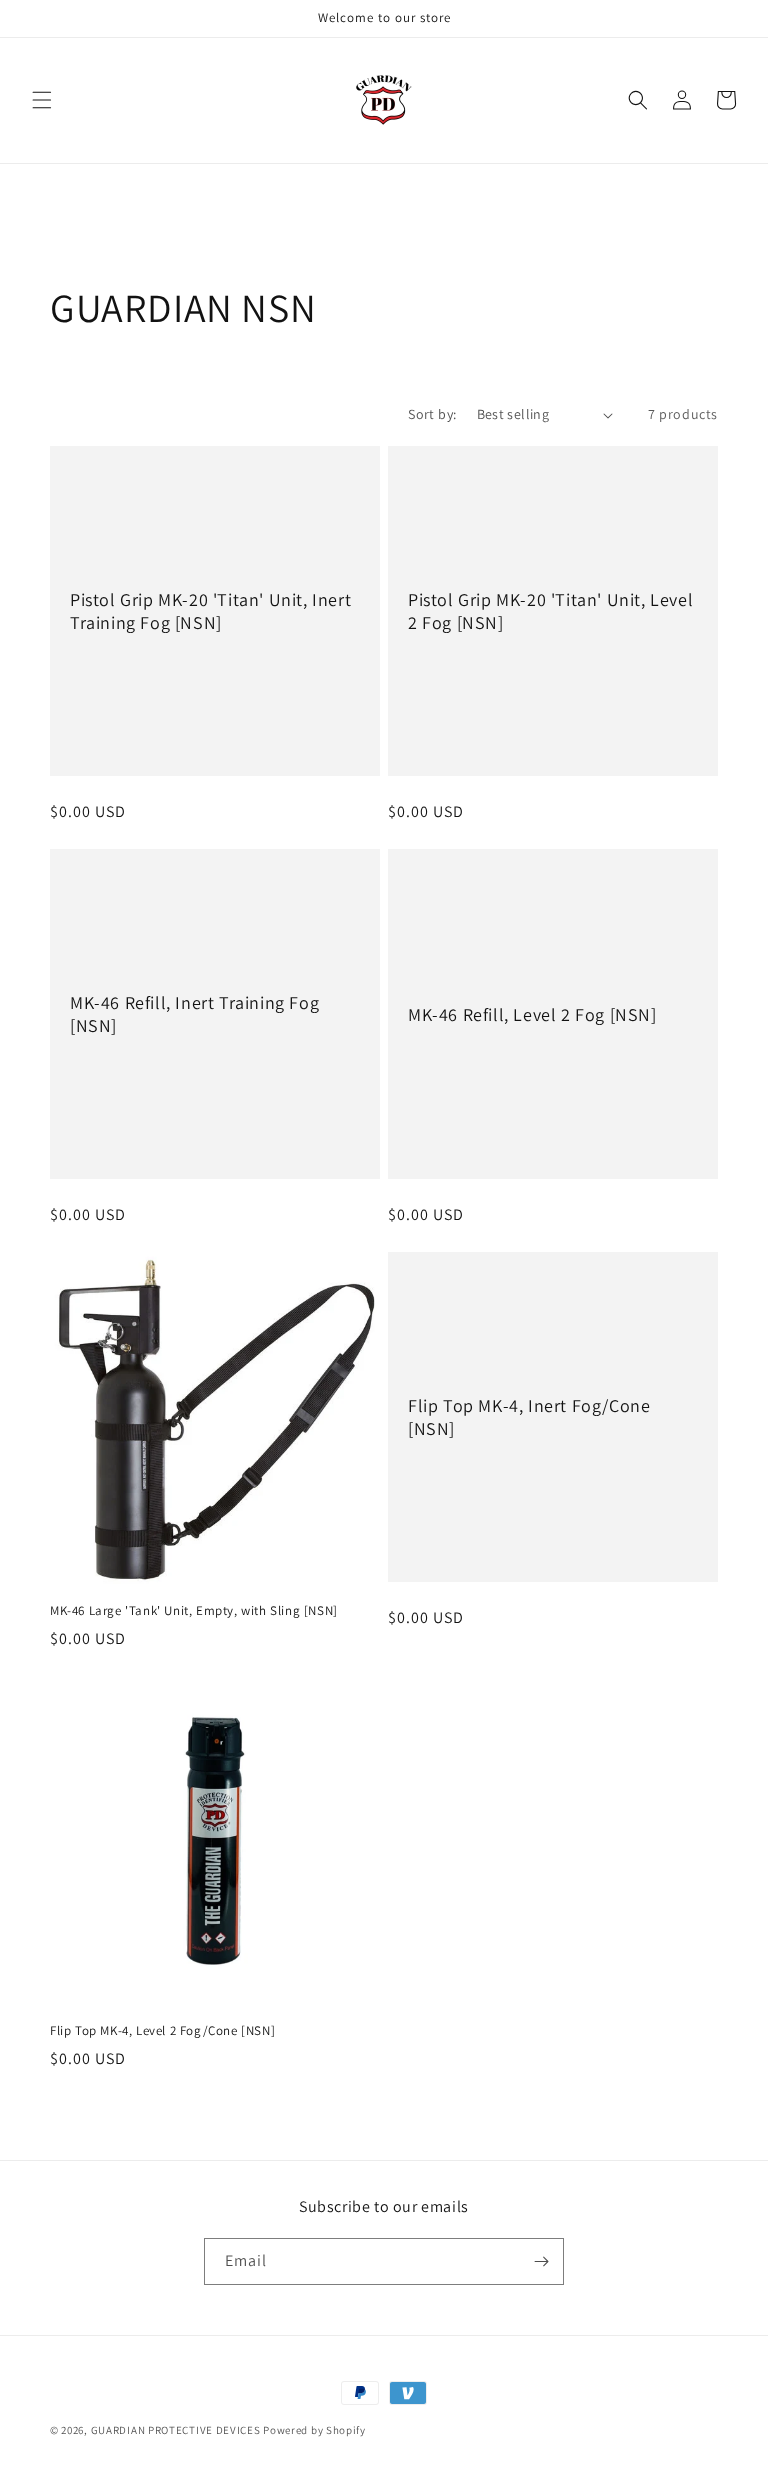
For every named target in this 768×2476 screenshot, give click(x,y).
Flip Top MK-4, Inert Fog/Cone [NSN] (529, 1417)
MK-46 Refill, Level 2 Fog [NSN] (532, 1014)
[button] (42, 100)
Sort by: (432, 414)
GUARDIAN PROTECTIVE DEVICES (176, 2430)
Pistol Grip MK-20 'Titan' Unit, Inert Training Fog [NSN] (210, 611)
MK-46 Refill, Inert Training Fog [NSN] (194, 1014)
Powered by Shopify (314, 2430)
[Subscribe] (541, 2261)
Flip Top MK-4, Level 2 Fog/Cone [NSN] (162, 2031)
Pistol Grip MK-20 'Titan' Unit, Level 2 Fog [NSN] (550, 611)
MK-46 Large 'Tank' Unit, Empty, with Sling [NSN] (194, 1611)
